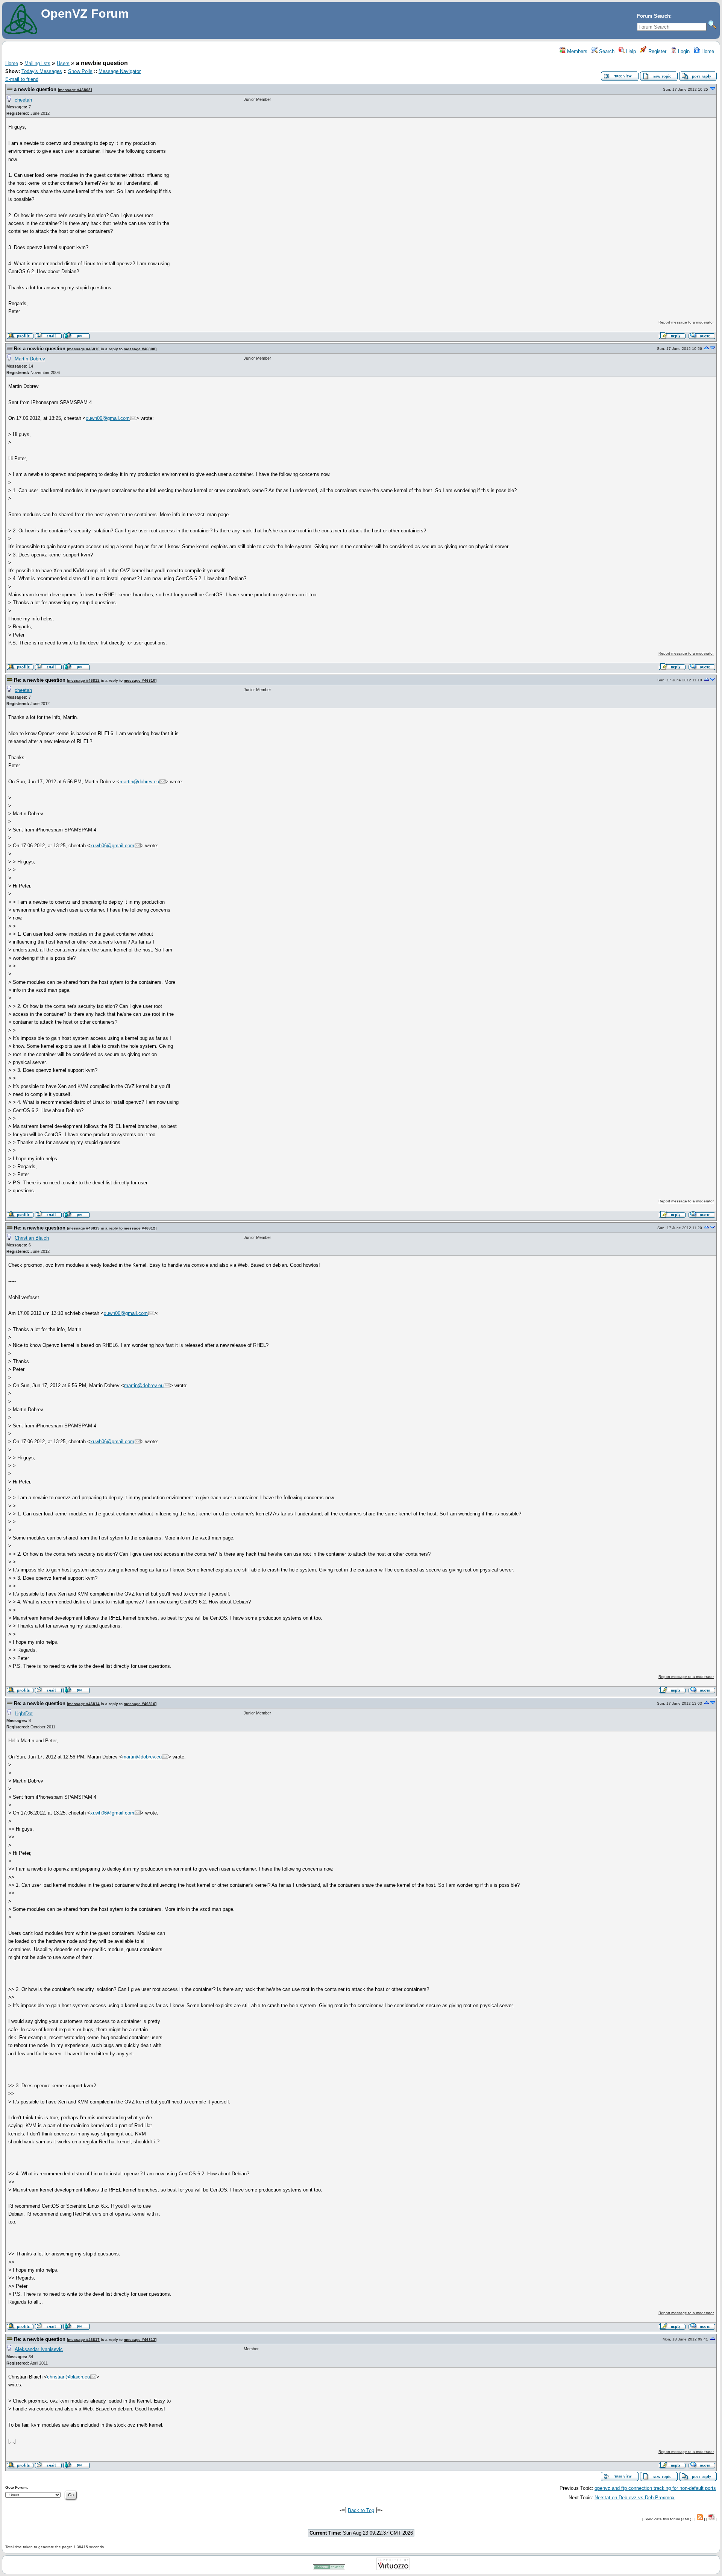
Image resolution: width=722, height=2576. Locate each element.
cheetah (23, 100)
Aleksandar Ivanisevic (39, 2349)
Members (576, 51)
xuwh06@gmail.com (108, 418)
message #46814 (84, 1704)
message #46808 (75, 90)
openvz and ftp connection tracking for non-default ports (655, 2488)
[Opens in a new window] (329, 2569)
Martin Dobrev (30, 359)
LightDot (24, 1714)
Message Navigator (120, 71)
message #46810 (84, 349)
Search (606, 51)
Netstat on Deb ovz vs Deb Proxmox (635, 2498)
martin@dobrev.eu (139, 782)
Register (657, 51)
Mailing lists (37, 63)
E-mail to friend (22, 79)
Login (683, 51)
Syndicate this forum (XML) (668, 2519)
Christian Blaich (32, 1238)
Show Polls (80, 71)
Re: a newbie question (40, 349)
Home (707, 51)
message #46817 (84, 2340)
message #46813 (84, 1228)
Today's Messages (42, 71)
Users (63, 63)
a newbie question (35, 89)
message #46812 (84, 680)
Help (630, 51)
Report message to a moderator (686, 322)
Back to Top (361, 2510)
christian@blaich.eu (68, 2377)
